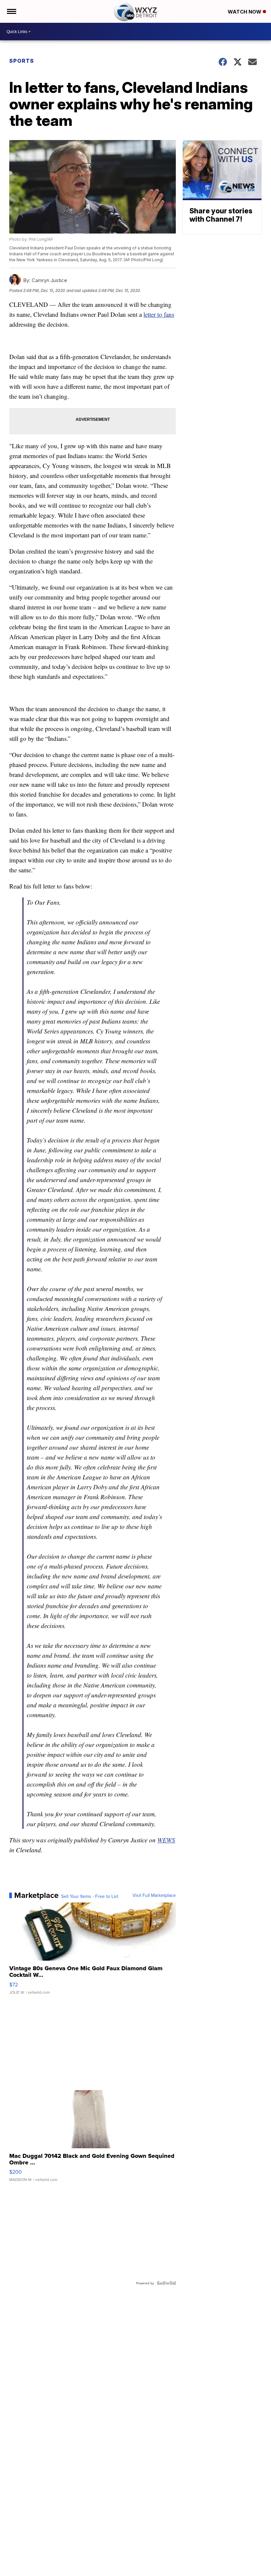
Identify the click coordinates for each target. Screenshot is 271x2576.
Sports (22, 61)
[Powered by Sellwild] (166, 2283)
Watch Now (245, 12)
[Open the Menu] (11, 11)
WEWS (166, 1840)
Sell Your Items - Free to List (90, 1896)
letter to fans (159, 314)
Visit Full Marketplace (154, 1895)
